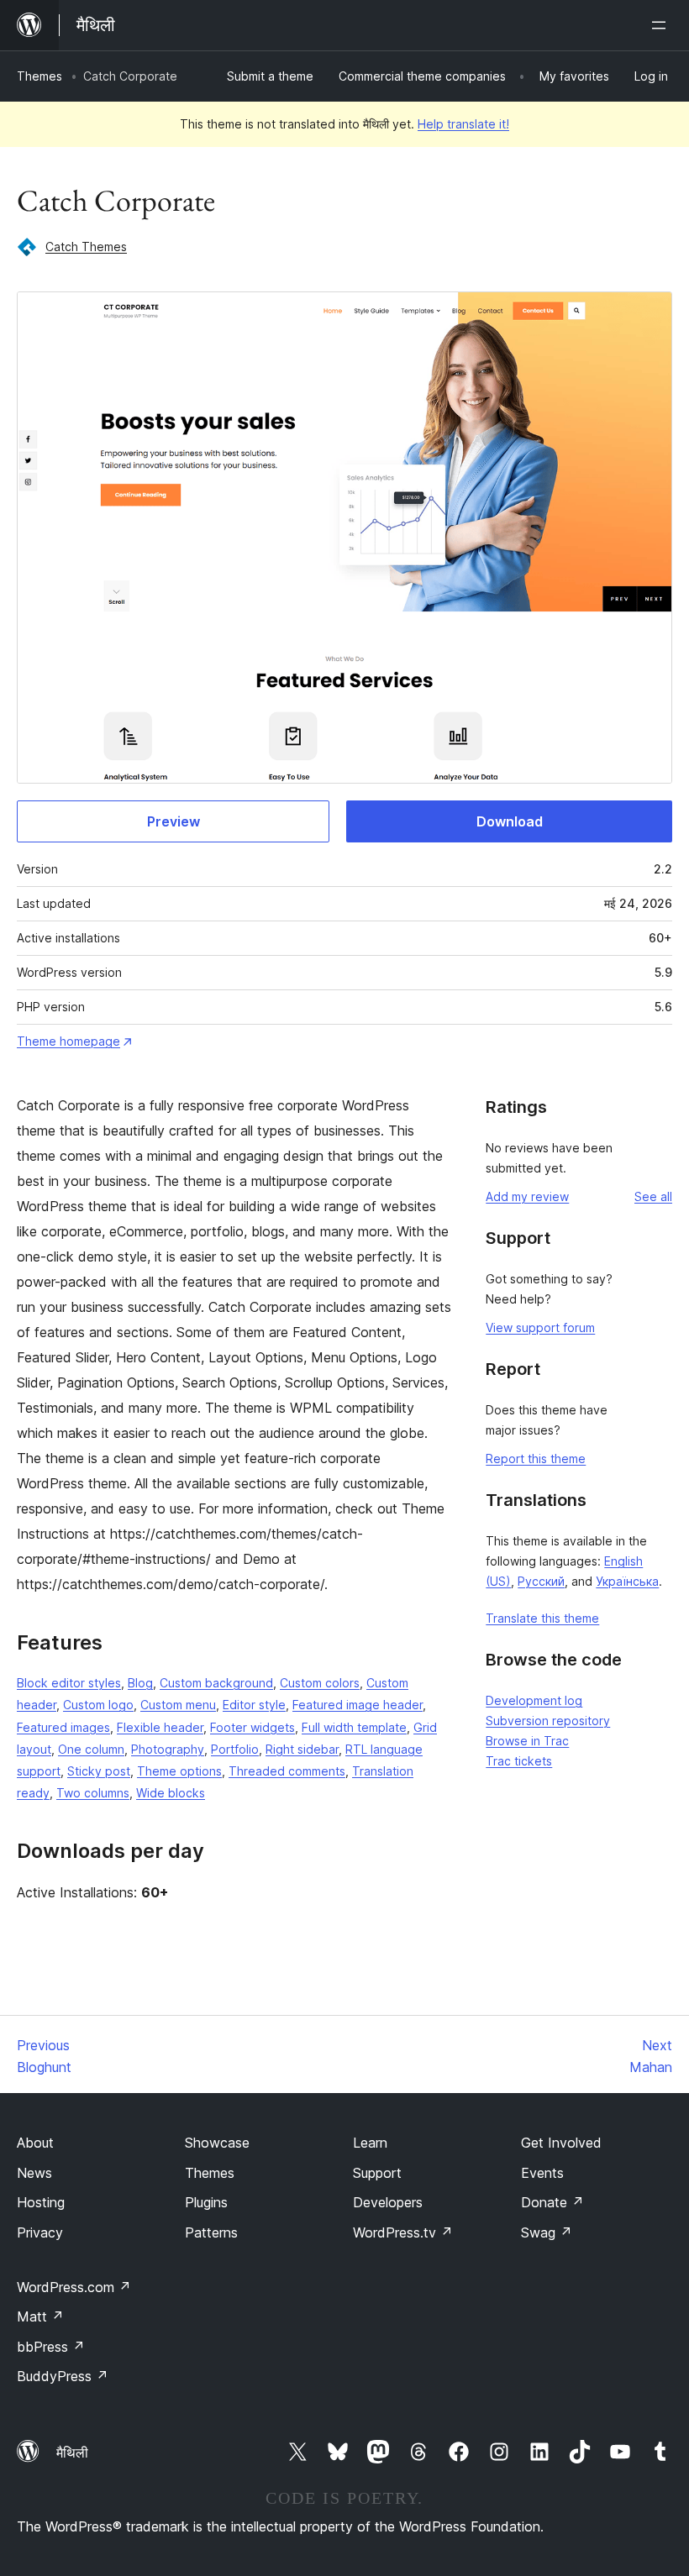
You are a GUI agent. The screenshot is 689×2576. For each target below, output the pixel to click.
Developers (388, 2202)
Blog (140, 1683)
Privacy (40, 2232)
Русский (541, 1581)
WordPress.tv (403, 2232)
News (34, 2173)
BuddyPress (63, 2376)
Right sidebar (302, 1749)
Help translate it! (463, 124)
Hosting (41, 2202)
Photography (168, 1749)
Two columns (93, 1793)
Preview (174, 821)
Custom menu (178, 1705)
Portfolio (235, 1749)
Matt (40, 2316)
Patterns (211, 2232)
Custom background (216, 1683)
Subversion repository (548, 1721)
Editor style (254, 1705)
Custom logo (98, 1705)
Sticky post (99, 1771)
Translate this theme (542, 1618)
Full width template (354, 1727)
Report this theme (536, 1459)
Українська (627, 1581)
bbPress (51, 2347)
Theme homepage (68, 1041)
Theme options (179, 1771)
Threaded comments (287, 1771)
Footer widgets (252, 1727)
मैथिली (72, 2453)
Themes (39, 76)
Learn (370, 2143)
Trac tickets (519, 1761)
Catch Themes (86, 247)
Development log (534, 1700)
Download (510, 821)
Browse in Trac (527, 1741)
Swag (547, 2232)
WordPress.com (74, 2287)
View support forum (540, 1327)
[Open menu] (662, 25)
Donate (552, 2202)
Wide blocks (171, 1793)
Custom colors (320, 1683)
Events (542, 2173)
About (35, 2143)
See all (653, 1196)
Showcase (217, 2143)
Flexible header (160, 1727)
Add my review (527, 1196)
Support (377, 2173)
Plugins (206, 2202)
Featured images (63, 1727)
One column (91, 1749)
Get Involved (561, 2143)
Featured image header (358, 1705)
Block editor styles (69, 1683)
